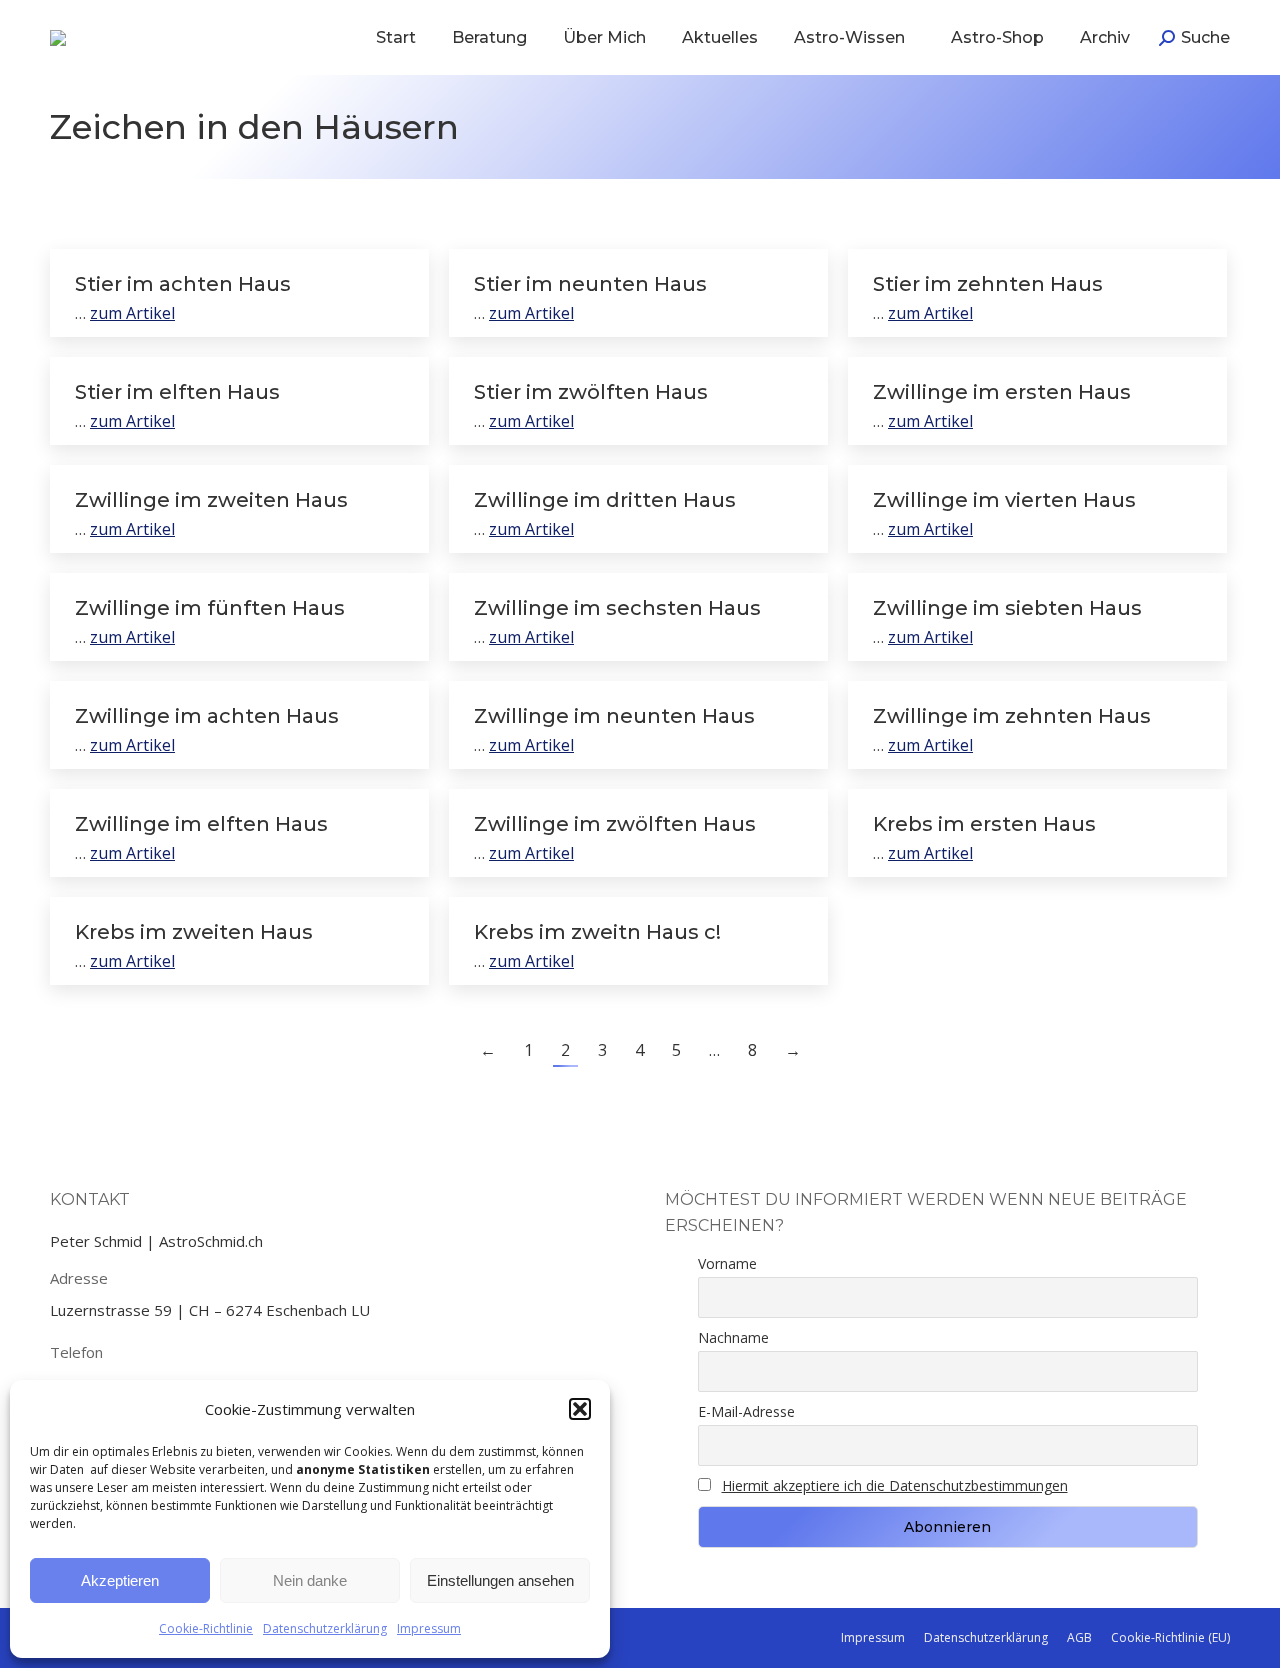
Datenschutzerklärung (325, 1628)
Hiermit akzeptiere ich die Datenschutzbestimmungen (895, 1485)
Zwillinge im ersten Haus (1002, 392)
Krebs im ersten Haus (984, 824)
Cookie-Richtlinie (206, 1628)
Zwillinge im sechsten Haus (617, 608)
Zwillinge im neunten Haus (614, 716)
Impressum (429, 1628)
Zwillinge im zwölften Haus (615, 824)
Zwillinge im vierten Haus (1004, 500)
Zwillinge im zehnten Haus (1012, 716)
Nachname (733, 1337)
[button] (580, 1409)
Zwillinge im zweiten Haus (211, 500)
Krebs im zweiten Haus (194, 932)
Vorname (727, 1263)
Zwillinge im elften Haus (201, 824)
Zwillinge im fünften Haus (210, 608)
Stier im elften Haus (177, 392)
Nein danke (310, 1580)
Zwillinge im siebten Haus (1007, 608)
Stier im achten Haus (183, 284)
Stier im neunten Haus (590, 284)
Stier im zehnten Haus (988, 284)
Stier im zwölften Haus (591, 392)
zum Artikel (132, 313)
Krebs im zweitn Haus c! (597, 932)
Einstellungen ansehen (500, 1580)
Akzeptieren (120, 1580)
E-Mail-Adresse (746, 1411)
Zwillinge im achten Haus (207, 716)
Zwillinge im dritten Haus (605, 500)
